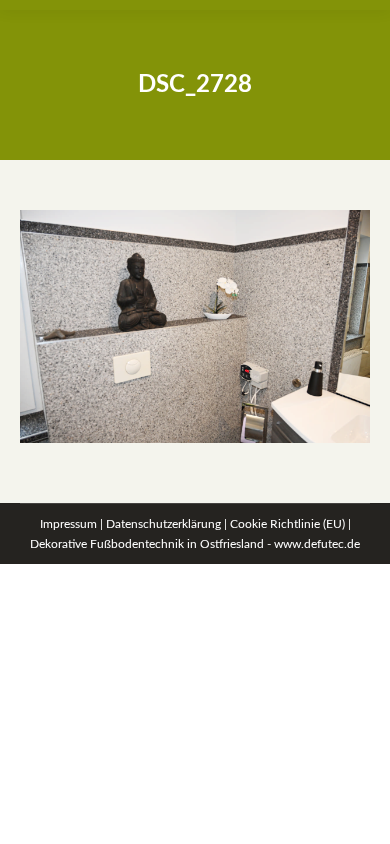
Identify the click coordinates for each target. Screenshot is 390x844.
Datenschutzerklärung (163, 524)
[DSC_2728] (195, 326)
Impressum (68, 524)
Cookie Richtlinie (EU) (287, 524)
